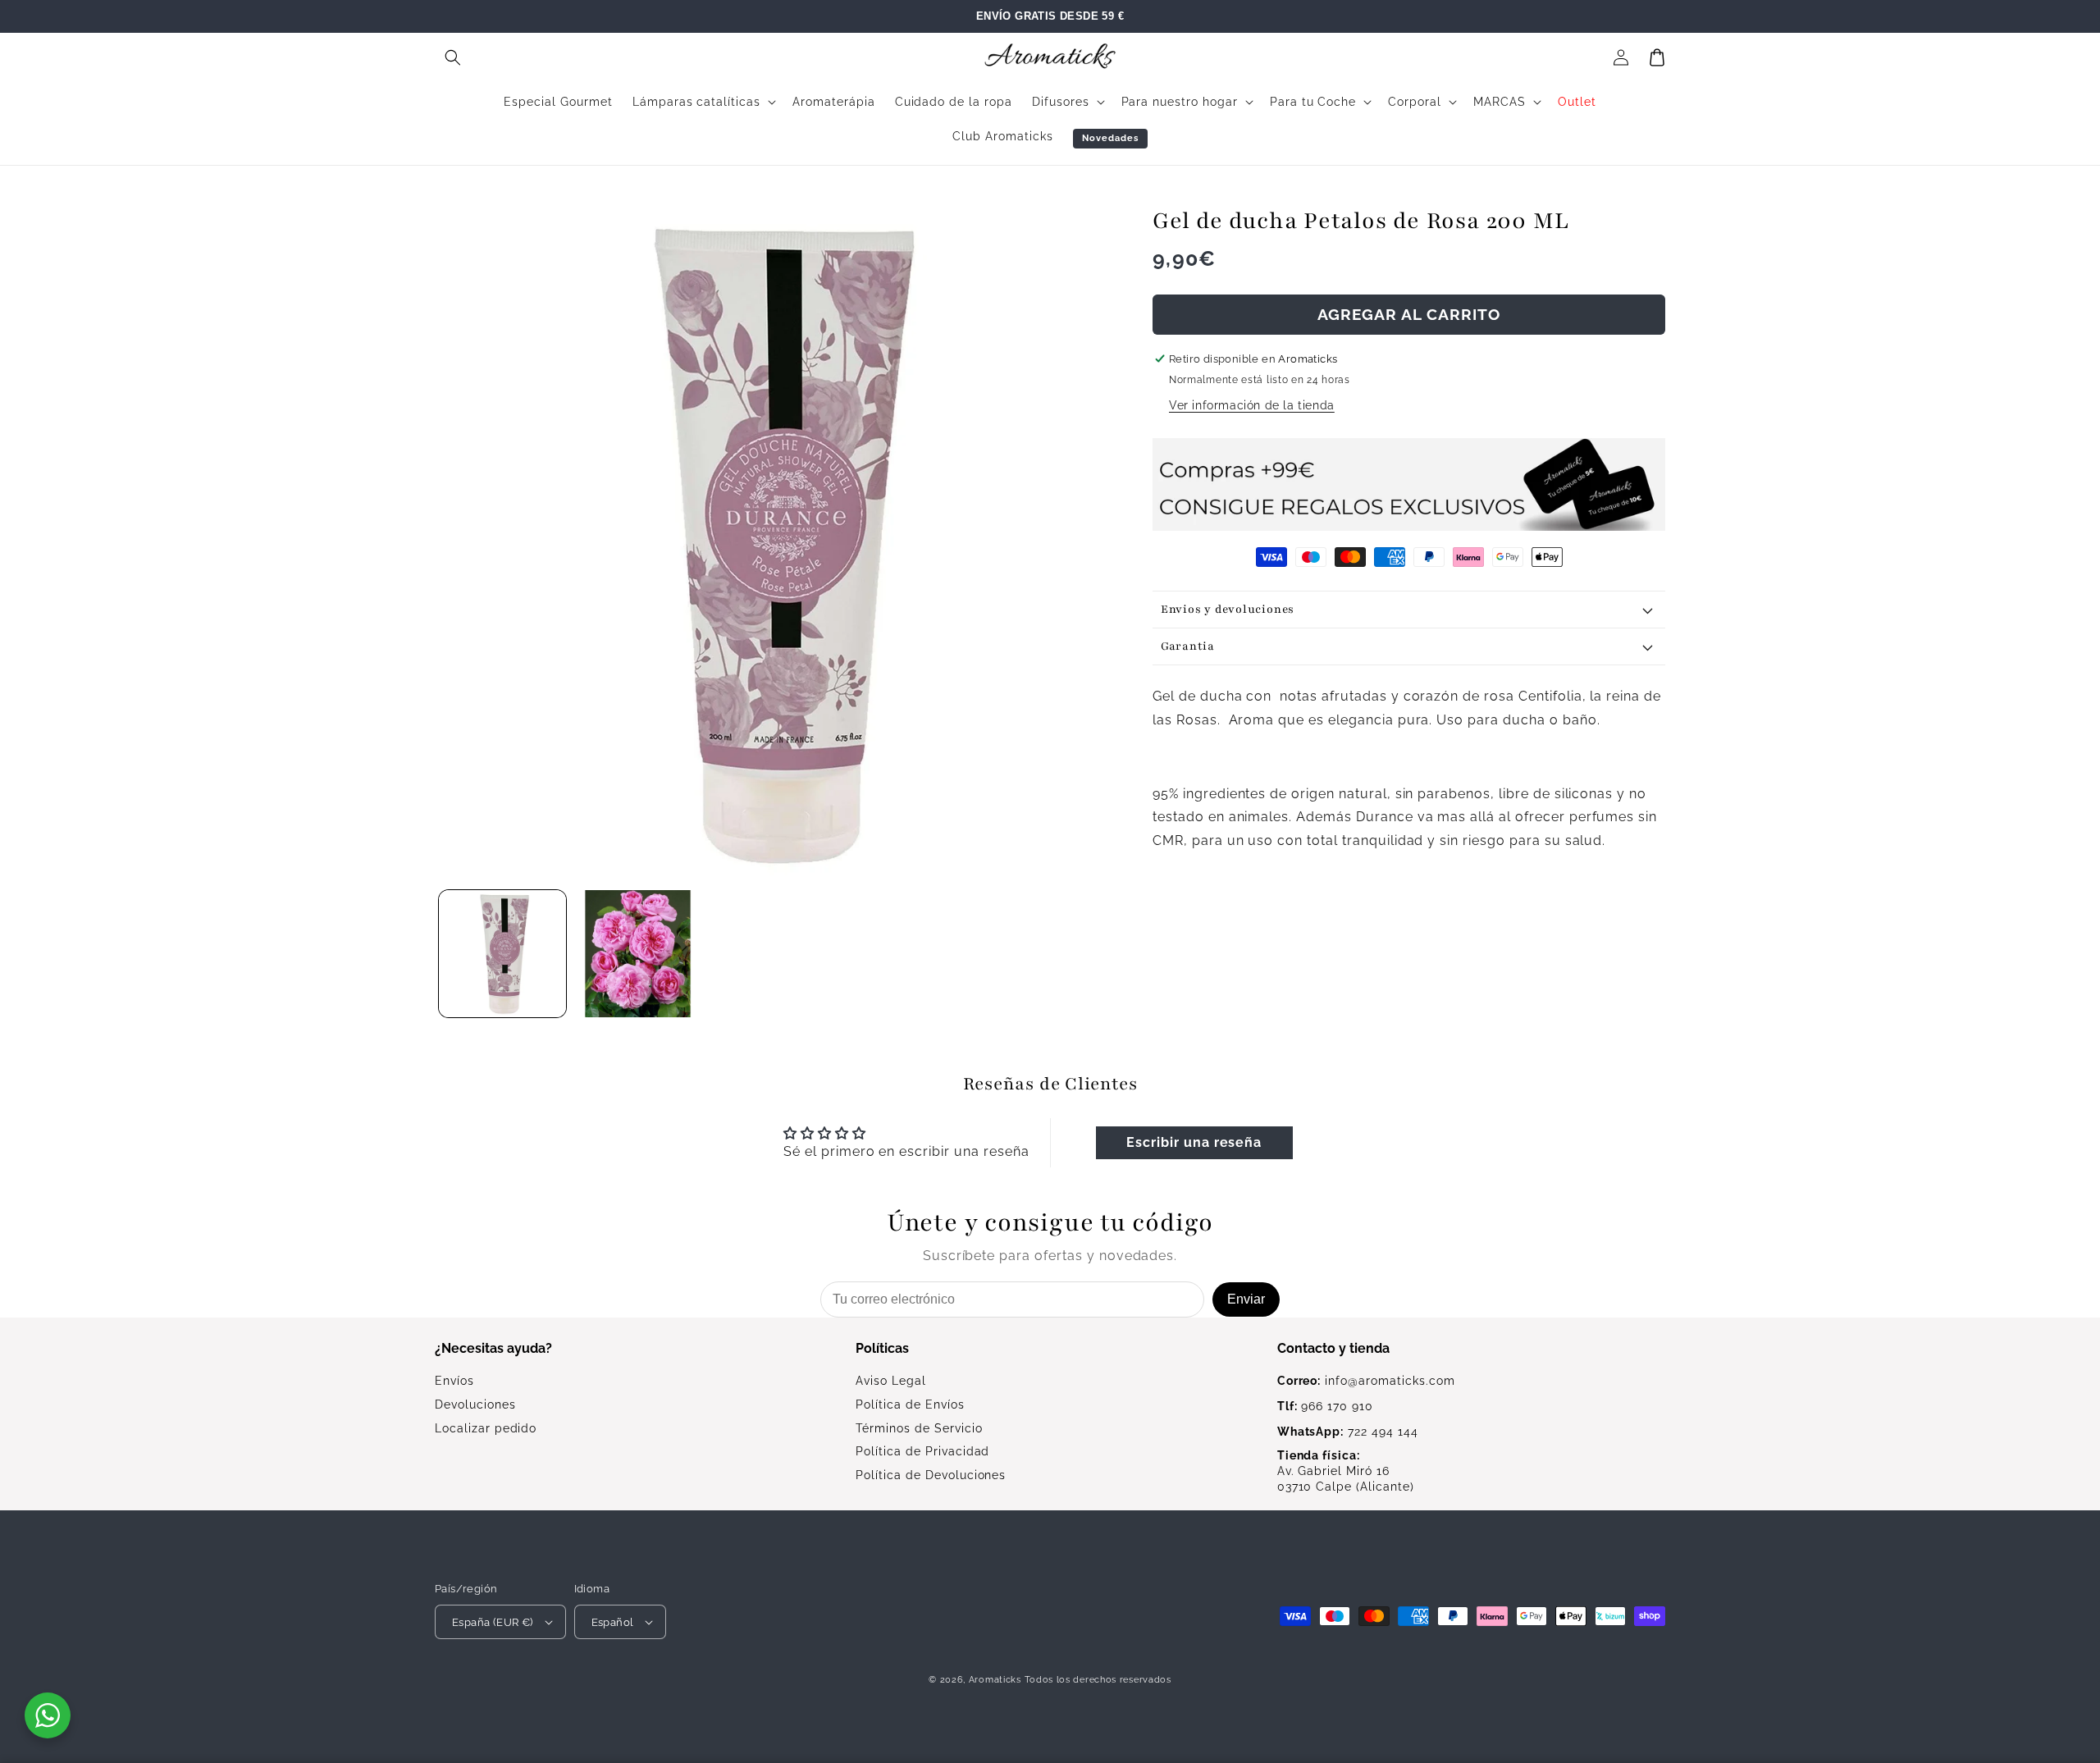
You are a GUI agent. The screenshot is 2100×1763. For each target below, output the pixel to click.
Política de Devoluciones (931, 1475)
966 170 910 (1325, 1406)
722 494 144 (1348, 1432)
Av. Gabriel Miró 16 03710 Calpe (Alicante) (1346, 1471)
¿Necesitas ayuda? (493, 1348)
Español (613, 1622)
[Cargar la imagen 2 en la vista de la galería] (638, 954)
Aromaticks (995, 1680)
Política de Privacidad (922, 1451)
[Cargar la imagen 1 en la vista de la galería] (502, 954)
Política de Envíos (910, 1404)
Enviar (1246, 1299)
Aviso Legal (891, 1381)
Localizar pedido (486, 1428)
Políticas (882, 1348)
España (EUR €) (493, 1622)
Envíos (454, 1381)
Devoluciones (475, 1404)
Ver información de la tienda (1252, 405)
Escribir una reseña (1194, 1142)
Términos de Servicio (919, 1428)
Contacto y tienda (1333, 1348)
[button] (453, 57)
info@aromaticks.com (1366, 1381)
